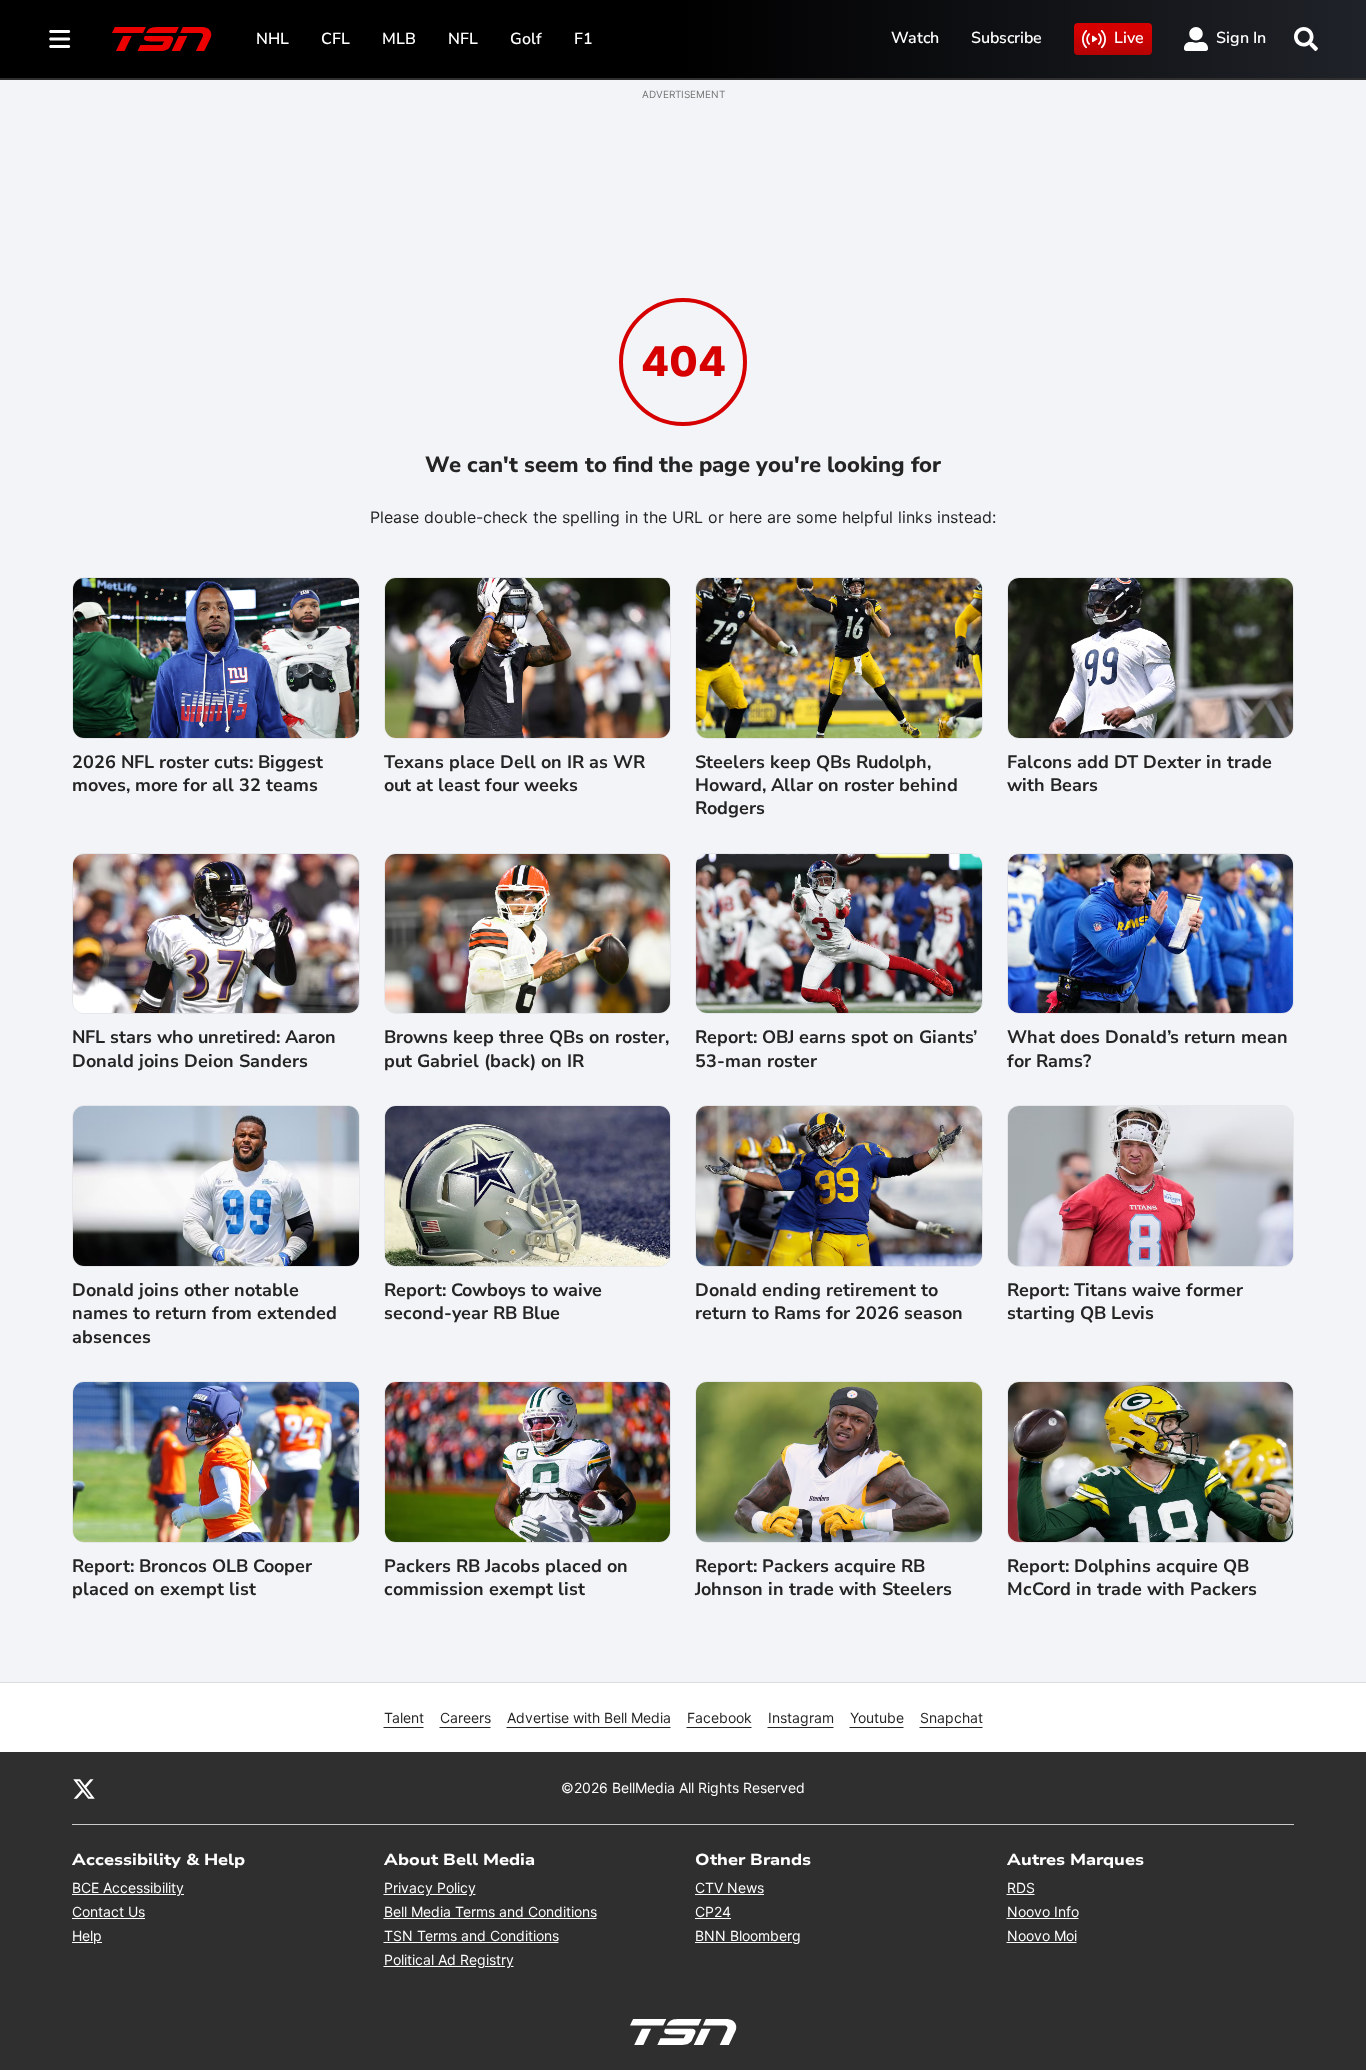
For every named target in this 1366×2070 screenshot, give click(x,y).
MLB (399, 39)
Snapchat (951, 1717)
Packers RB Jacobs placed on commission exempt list (506, 1578)
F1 (583, 39)
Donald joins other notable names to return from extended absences (204, 1314)
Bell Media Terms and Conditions (490, 1911)
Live (1129, 38)
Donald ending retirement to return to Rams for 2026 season (829, 1302)
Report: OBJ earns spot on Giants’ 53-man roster (836, 1049)
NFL (463, 39)
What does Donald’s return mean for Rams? (1147, 1049)
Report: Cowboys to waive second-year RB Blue (493, 1302)
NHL (272, 39)
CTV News (729, 1887)
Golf (526, 39)
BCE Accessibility (128, 1887)
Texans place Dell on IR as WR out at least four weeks (514, 774)
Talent (404, 1717)
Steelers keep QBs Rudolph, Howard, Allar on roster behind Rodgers (826, 786)
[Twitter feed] (84, 1788)
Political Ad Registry (449, 1959)
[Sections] (60, 39)
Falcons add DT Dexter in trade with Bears (1139, 774)
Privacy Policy (430, 1887)
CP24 (713, 1911)
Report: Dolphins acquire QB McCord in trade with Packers (1132, 1578)
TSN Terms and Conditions (471, 1935)
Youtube (877, 1717)
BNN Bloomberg (748, 1935)
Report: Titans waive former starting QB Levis (1125, 1302)
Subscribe (1006, 38)
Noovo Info (1043, 1911)
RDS (1021, 1887)
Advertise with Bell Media (589, 1717)
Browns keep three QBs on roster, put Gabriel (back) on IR (526, 1049)
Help (87, 1935)
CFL (335, 39)
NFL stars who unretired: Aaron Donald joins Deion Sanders (204, 1049)
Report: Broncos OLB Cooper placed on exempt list (192, 1578)
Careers (465, 1717)
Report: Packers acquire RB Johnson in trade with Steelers (823, 1578)
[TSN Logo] (162, 39)
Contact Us (108, 1911)
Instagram (801, 1717)
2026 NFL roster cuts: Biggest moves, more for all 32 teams (197, 774)
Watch (915, 38)
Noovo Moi (1042, 1935)
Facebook (719, 1717)
